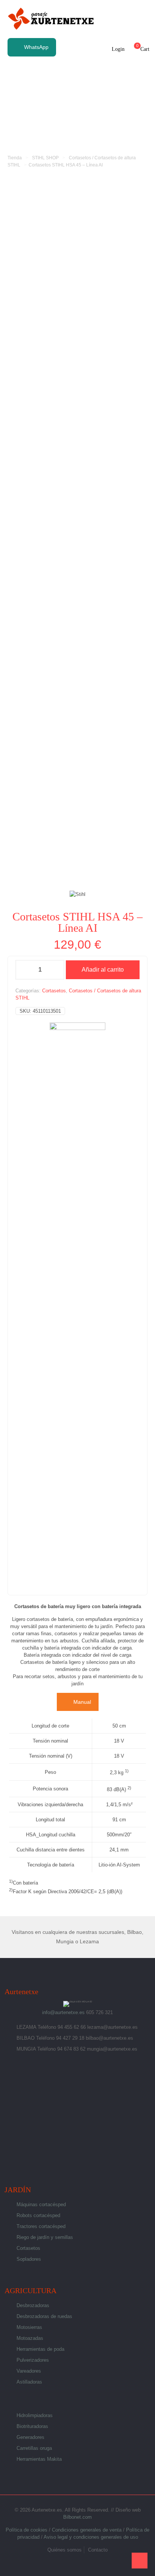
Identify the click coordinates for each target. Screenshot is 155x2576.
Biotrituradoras (32, 2426)
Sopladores (29, 2259)
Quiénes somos (65, 2550)
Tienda (15, 158)
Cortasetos (54, 991)
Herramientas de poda (40, 2349)
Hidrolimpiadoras (35, 2415)
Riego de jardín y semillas (45, 2237)
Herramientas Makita (39, 2459)
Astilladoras (29, 2382)
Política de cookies (27, 2530)
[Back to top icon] (140, 2561)
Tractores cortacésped (41, 2226)
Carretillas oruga (34, 2448)
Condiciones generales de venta (87, 2530)
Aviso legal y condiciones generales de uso (91, 2537)
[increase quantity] (56, 970)
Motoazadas (30, 2338)
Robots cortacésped (38, 2215)
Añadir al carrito (103, 970)
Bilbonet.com (77, 2517)
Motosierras (29, 2327)
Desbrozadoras (33, 2305)
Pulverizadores (33, 2360)
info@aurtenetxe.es (63, 2012)
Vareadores (29, 2371)
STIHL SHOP (45, 158)
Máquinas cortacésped (41, 2204)
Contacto (98, 2550)
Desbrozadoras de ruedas (44, 2316)
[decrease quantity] (24, 970)
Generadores (30, 2437)
